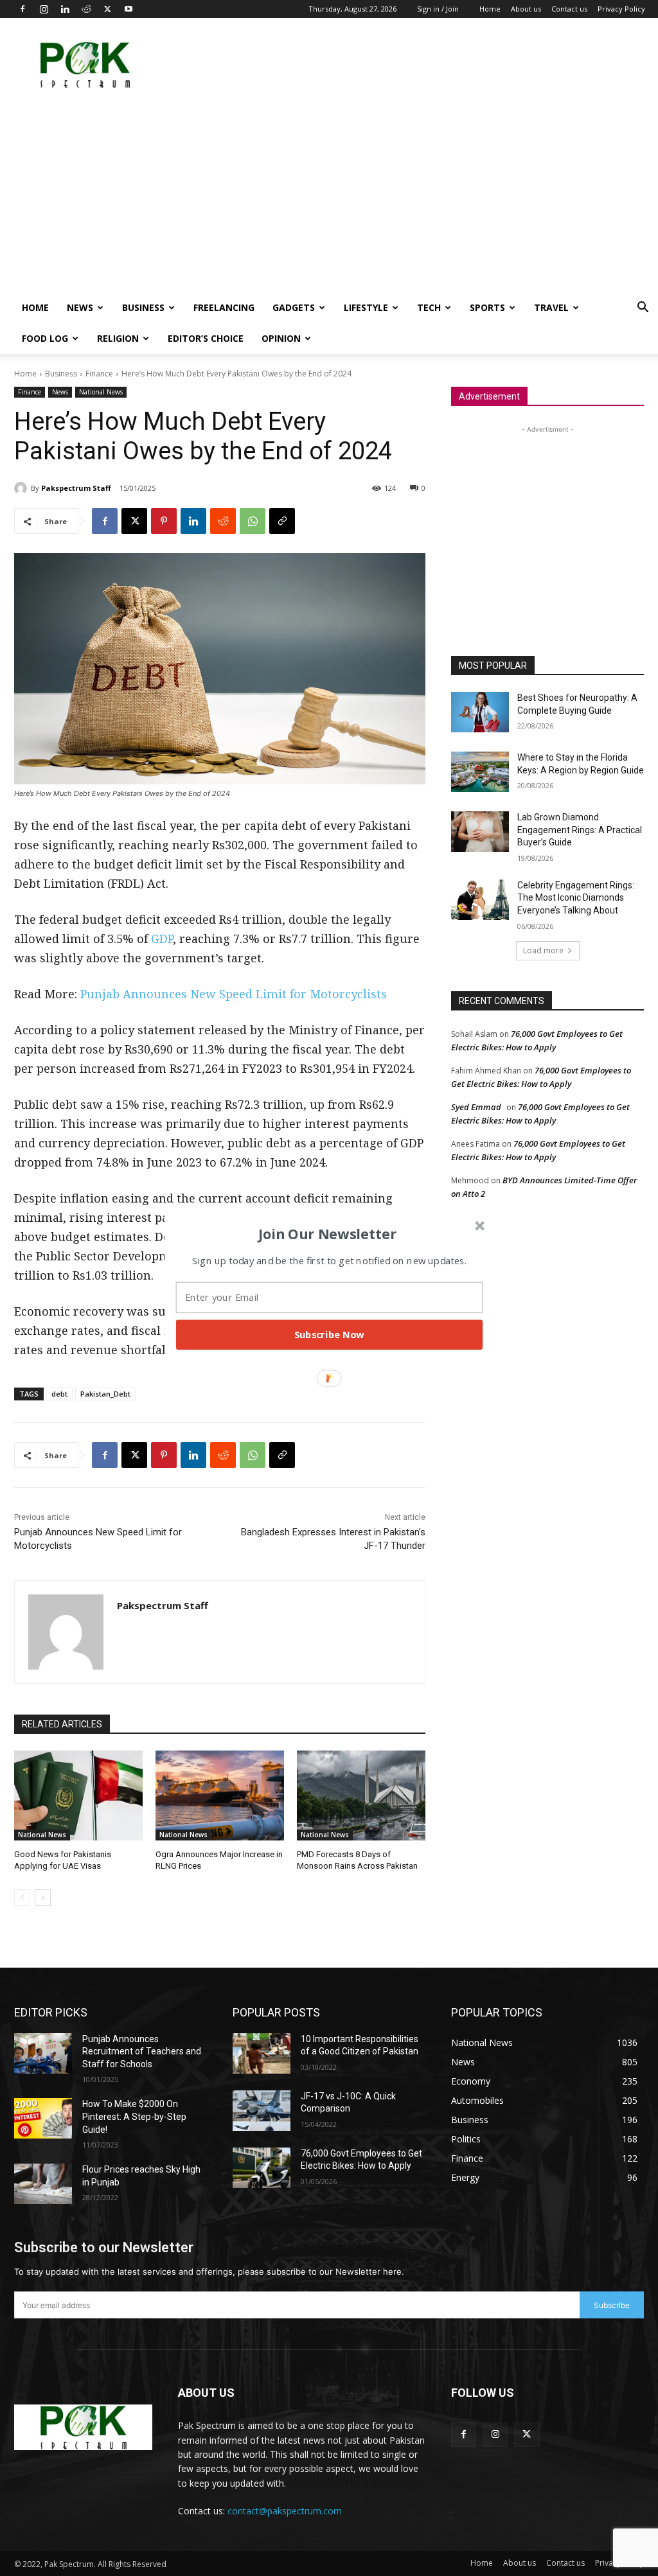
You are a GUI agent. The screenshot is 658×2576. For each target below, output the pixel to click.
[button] (328, 1233)
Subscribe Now (330, 1334)
